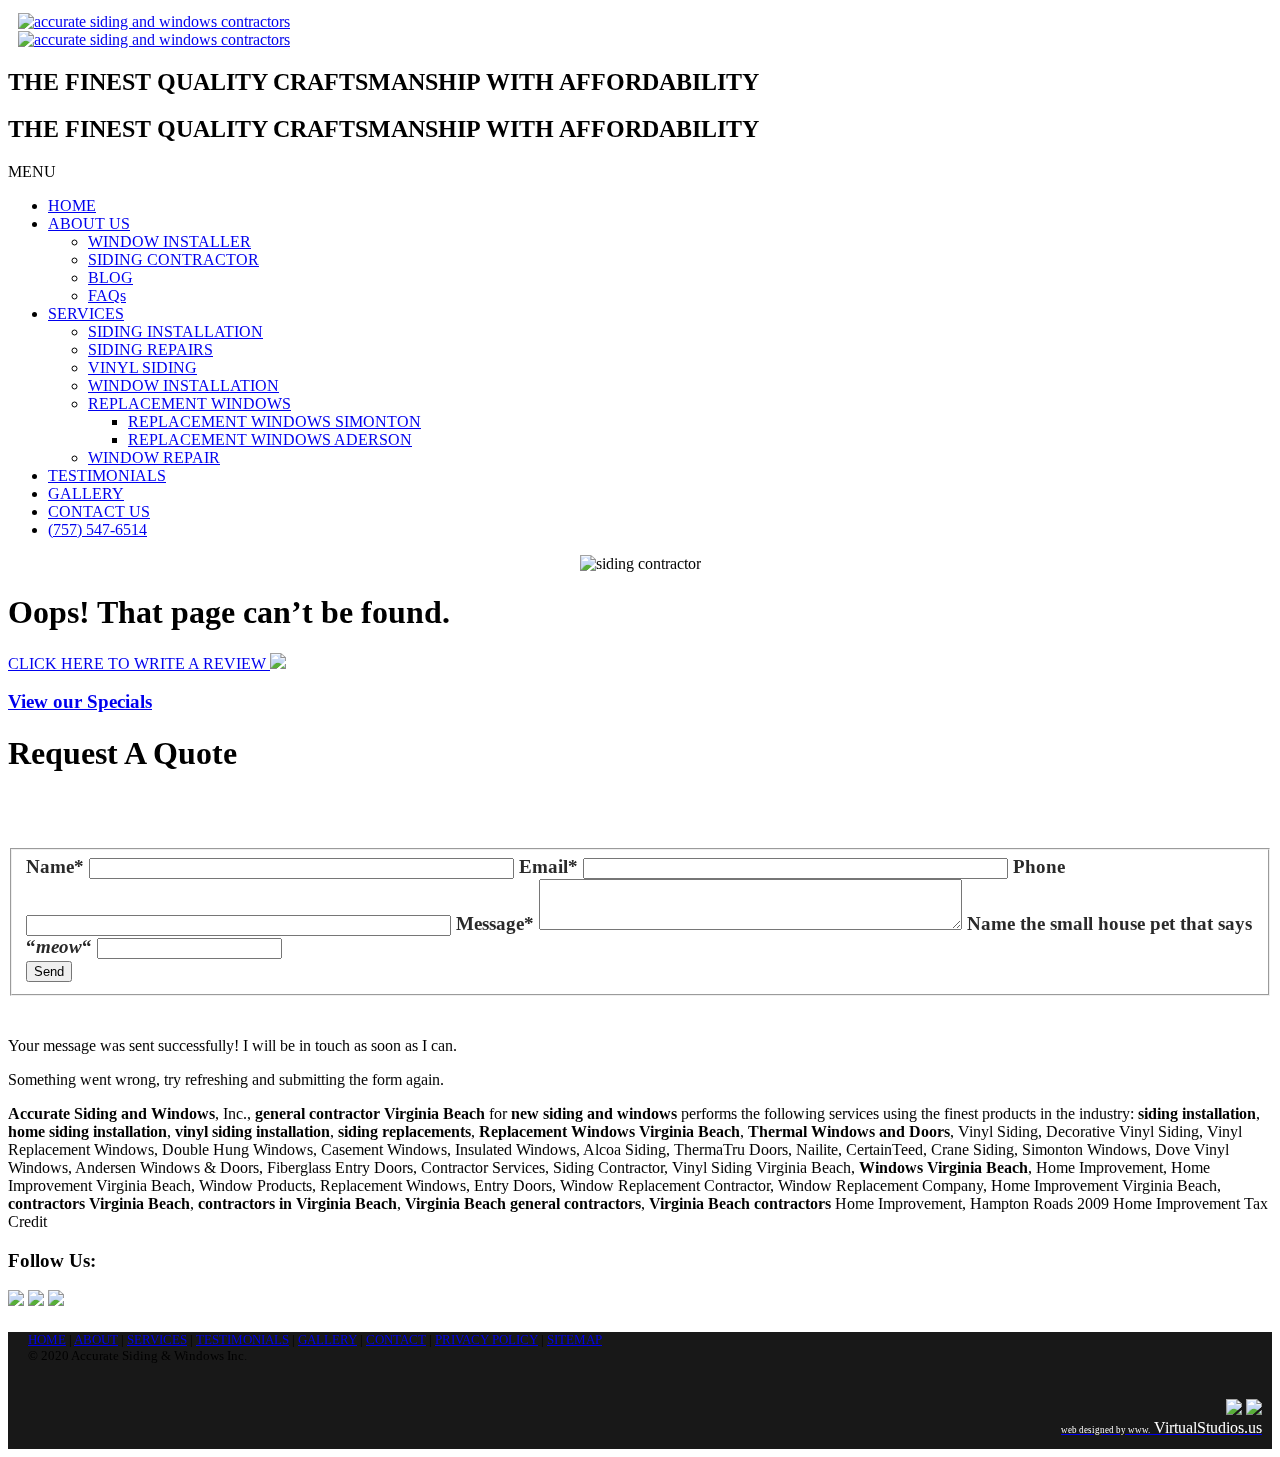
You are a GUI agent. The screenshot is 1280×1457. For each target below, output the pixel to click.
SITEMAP (574, 1339)
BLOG (110, 277)
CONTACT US (99, 511)
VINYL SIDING (142, 367)
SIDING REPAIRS (150, 349)
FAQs (107, 295)
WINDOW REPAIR (154, 457)
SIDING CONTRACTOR (173, 259)
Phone (1039, 866)
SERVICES (86, 313)
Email (548, 866)
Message (495, 923)
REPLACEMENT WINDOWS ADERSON (270, 439)
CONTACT (396, 1339)
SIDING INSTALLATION (175, 331)
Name (55, 866)
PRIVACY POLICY (486, 1339)
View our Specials (80, 701)
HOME (72, 205)
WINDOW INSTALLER (169, 241)
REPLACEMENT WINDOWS (189, 403)
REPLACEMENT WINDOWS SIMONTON (274, 421)
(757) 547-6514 (97, 529)
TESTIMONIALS (107, 475)
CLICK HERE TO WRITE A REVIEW (139, 663)
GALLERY (86, 493)
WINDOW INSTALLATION (183, 385)
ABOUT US (89, 223)
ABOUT (96, 1339)
